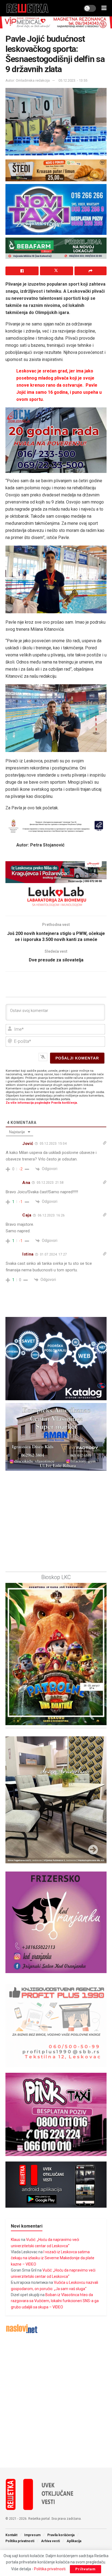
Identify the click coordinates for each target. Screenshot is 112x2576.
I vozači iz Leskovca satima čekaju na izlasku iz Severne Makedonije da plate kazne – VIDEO (53, 2258)
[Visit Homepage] (28, 8)
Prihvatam (85, 2569)
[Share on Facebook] (22, 271)
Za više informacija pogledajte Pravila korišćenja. (42, 1103)
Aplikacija (74, 2541)
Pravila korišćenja (61, 2535)
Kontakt (11, 2535)
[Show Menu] (104, 8)
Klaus (15, 2240)
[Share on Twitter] (57, 271)
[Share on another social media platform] (91, 271)
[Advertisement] (56, 2401)
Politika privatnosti (20, 2541)
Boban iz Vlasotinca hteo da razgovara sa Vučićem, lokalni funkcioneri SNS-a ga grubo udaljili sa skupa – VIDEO (55, 2301)
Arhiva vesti (50, 2541)
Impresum (32, 2535)
